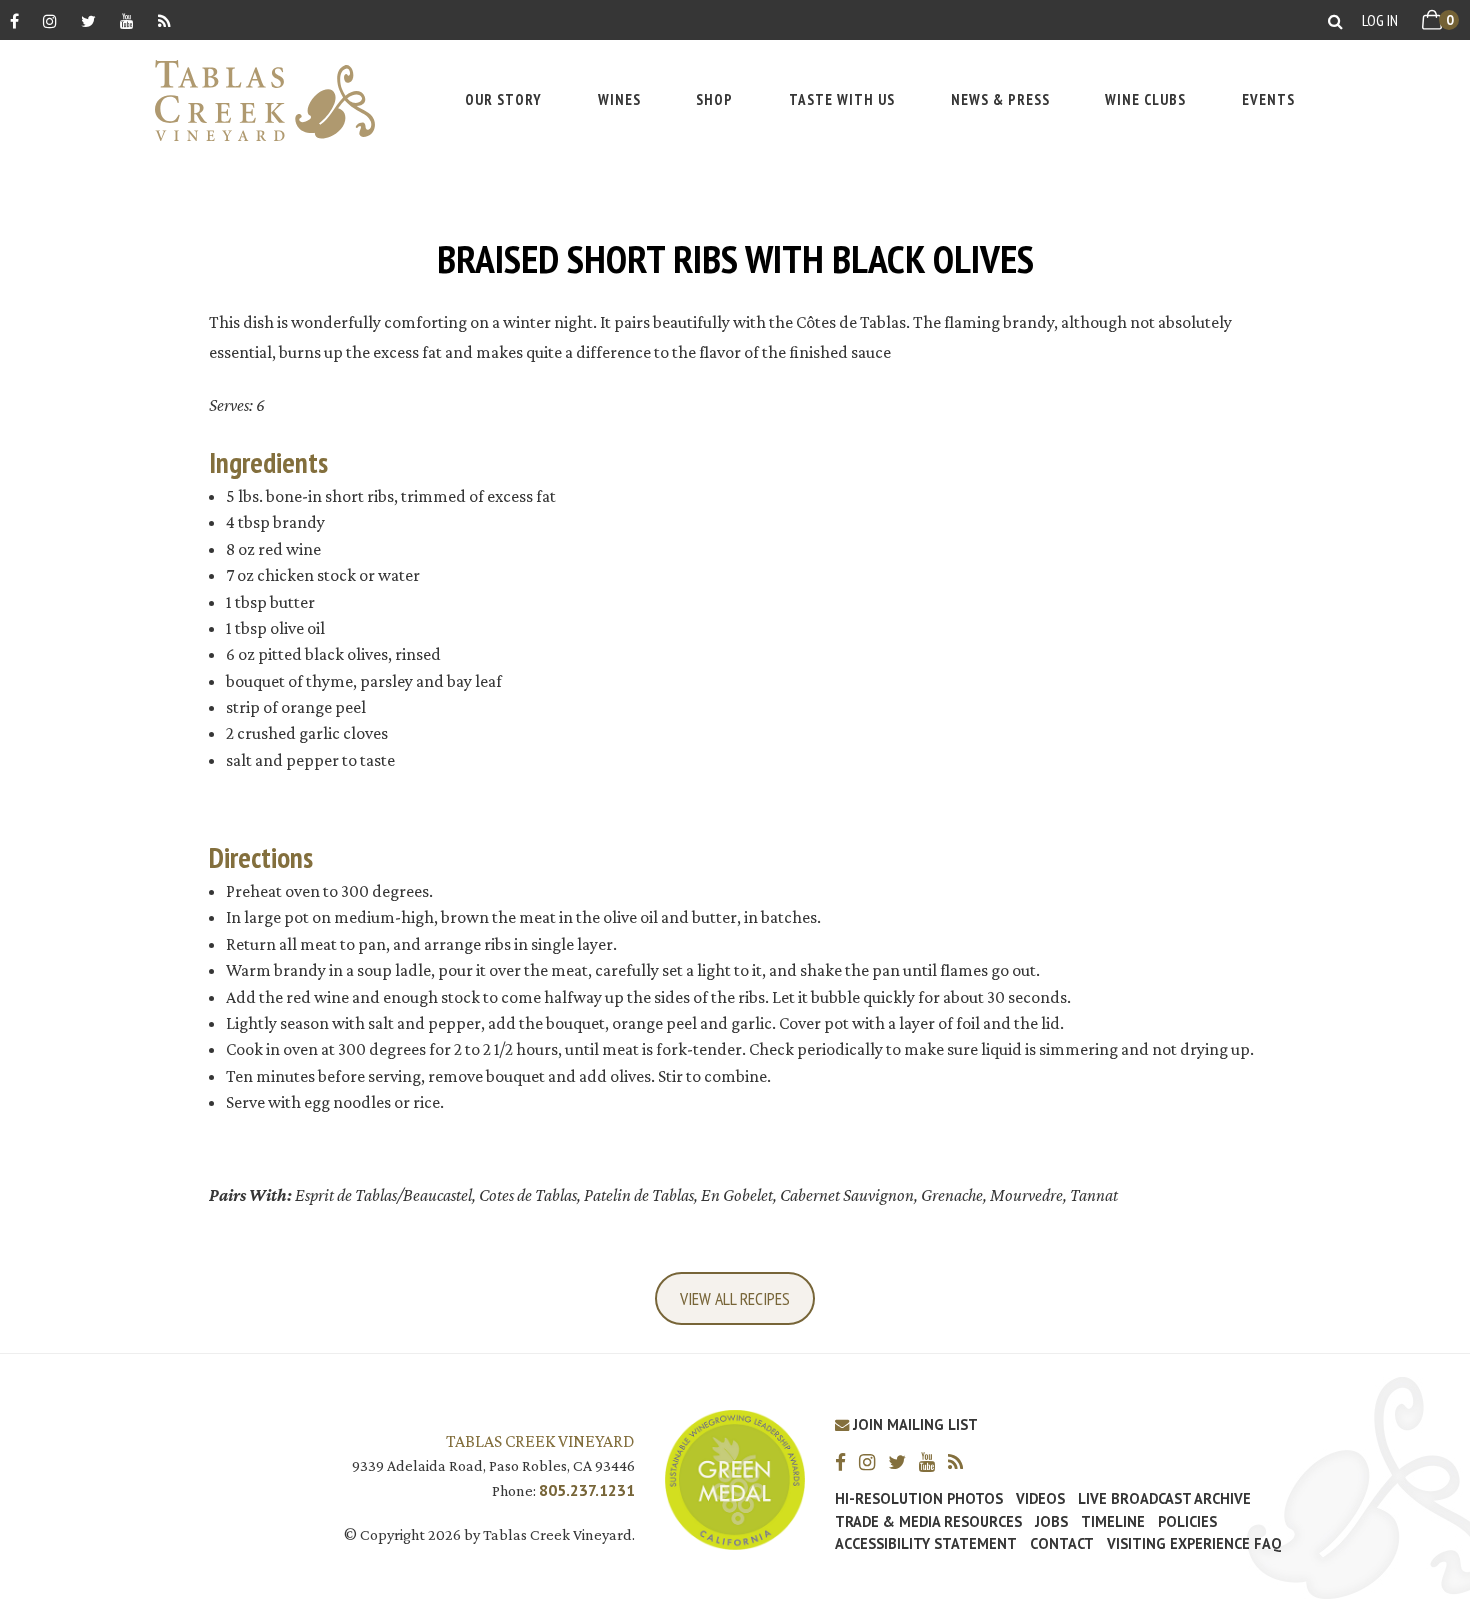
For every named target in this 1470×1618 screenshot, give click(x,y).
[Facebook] (14, 20)
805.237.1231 (587, 1490)
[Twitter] (88, 20)
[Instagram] (50, 20)
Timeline (1113, 1522)
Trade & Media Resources (928, 1522)
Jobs (1051, 1522)
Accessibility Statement (926, 1544)
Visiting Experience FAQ (1194, 1544)
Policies (1187, 1522)
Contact (1062, 1544)
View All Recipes (735, 1298)
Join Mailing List (913, 1424)
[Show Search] (1335, 20)
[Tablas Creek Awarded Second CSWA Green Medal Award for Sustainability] (735, 1477)
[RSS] (164, 20)
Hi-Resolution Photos (919, 1499)
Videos (1040, 1499)
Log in (1380, 20)
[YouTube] (127, 20)
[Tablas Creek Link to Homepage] (255, 100)
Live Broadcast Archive (1164, 1499)
